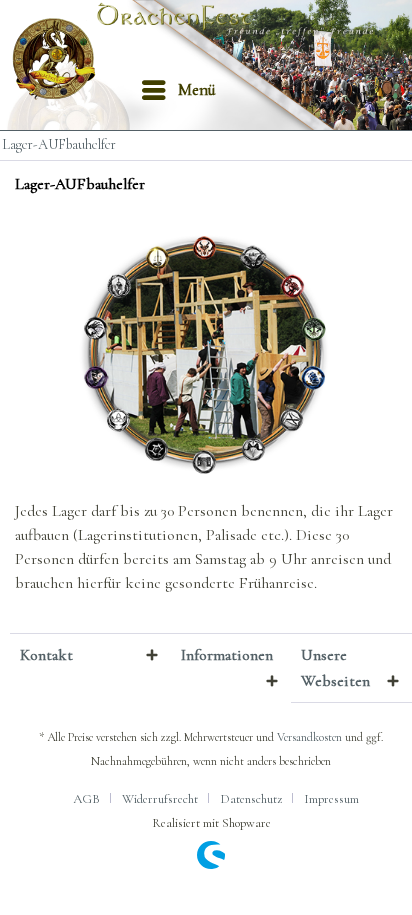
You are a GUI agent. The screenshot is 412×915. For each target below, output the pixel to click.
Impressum (331, 799)
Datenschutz (251, 799)
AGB (86, 799)
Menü (197, 89)
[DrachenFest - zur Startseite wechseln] (60, 60)
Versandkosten (309, 737)
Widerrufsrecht (160, 799)
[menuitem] (178, 90)
